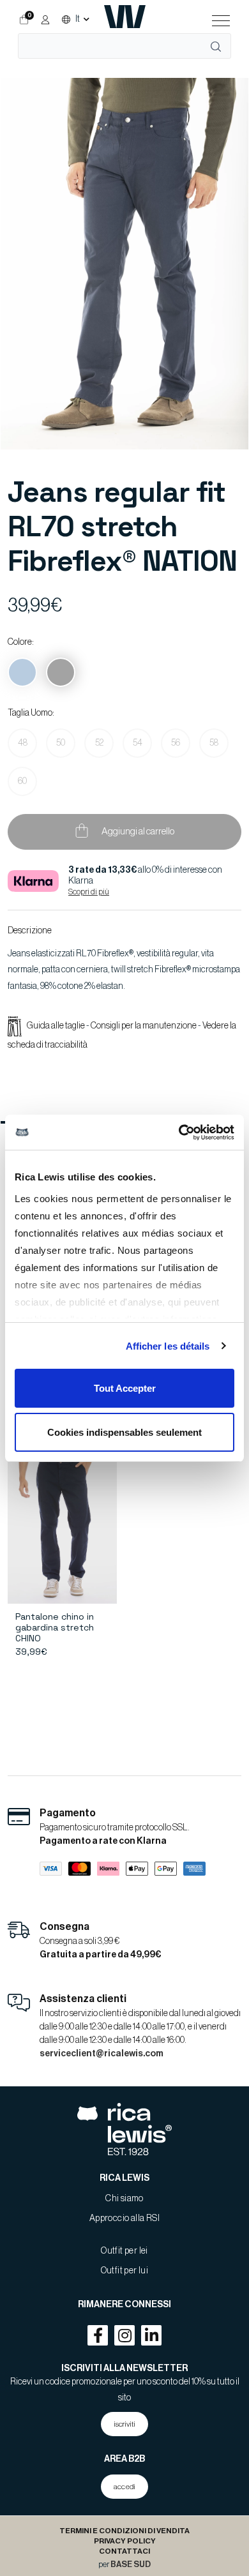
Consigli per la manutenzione (144, 1026)
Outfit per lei (124, 2251)
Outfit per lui (125, 2271)
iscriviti (124, 2424)
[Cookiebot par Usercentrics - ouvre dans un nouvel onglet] (179, 1133)
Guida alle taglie (57, 1026)
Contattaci (124, 2551)
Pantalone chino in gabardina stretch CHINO (55, 1627)
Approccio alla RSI (124, 2218)
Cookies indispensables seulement (124, 1432)
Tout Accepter (125, 1388)
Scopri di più (89, 892)
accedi (124, 2487)
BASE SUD (131, 2565)
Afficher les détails (168, 1346)
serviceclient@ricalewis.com (102, 2054)
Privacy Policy (125, 2541)
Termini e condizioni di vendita (124, 2531)
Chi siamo (124, 2199)
